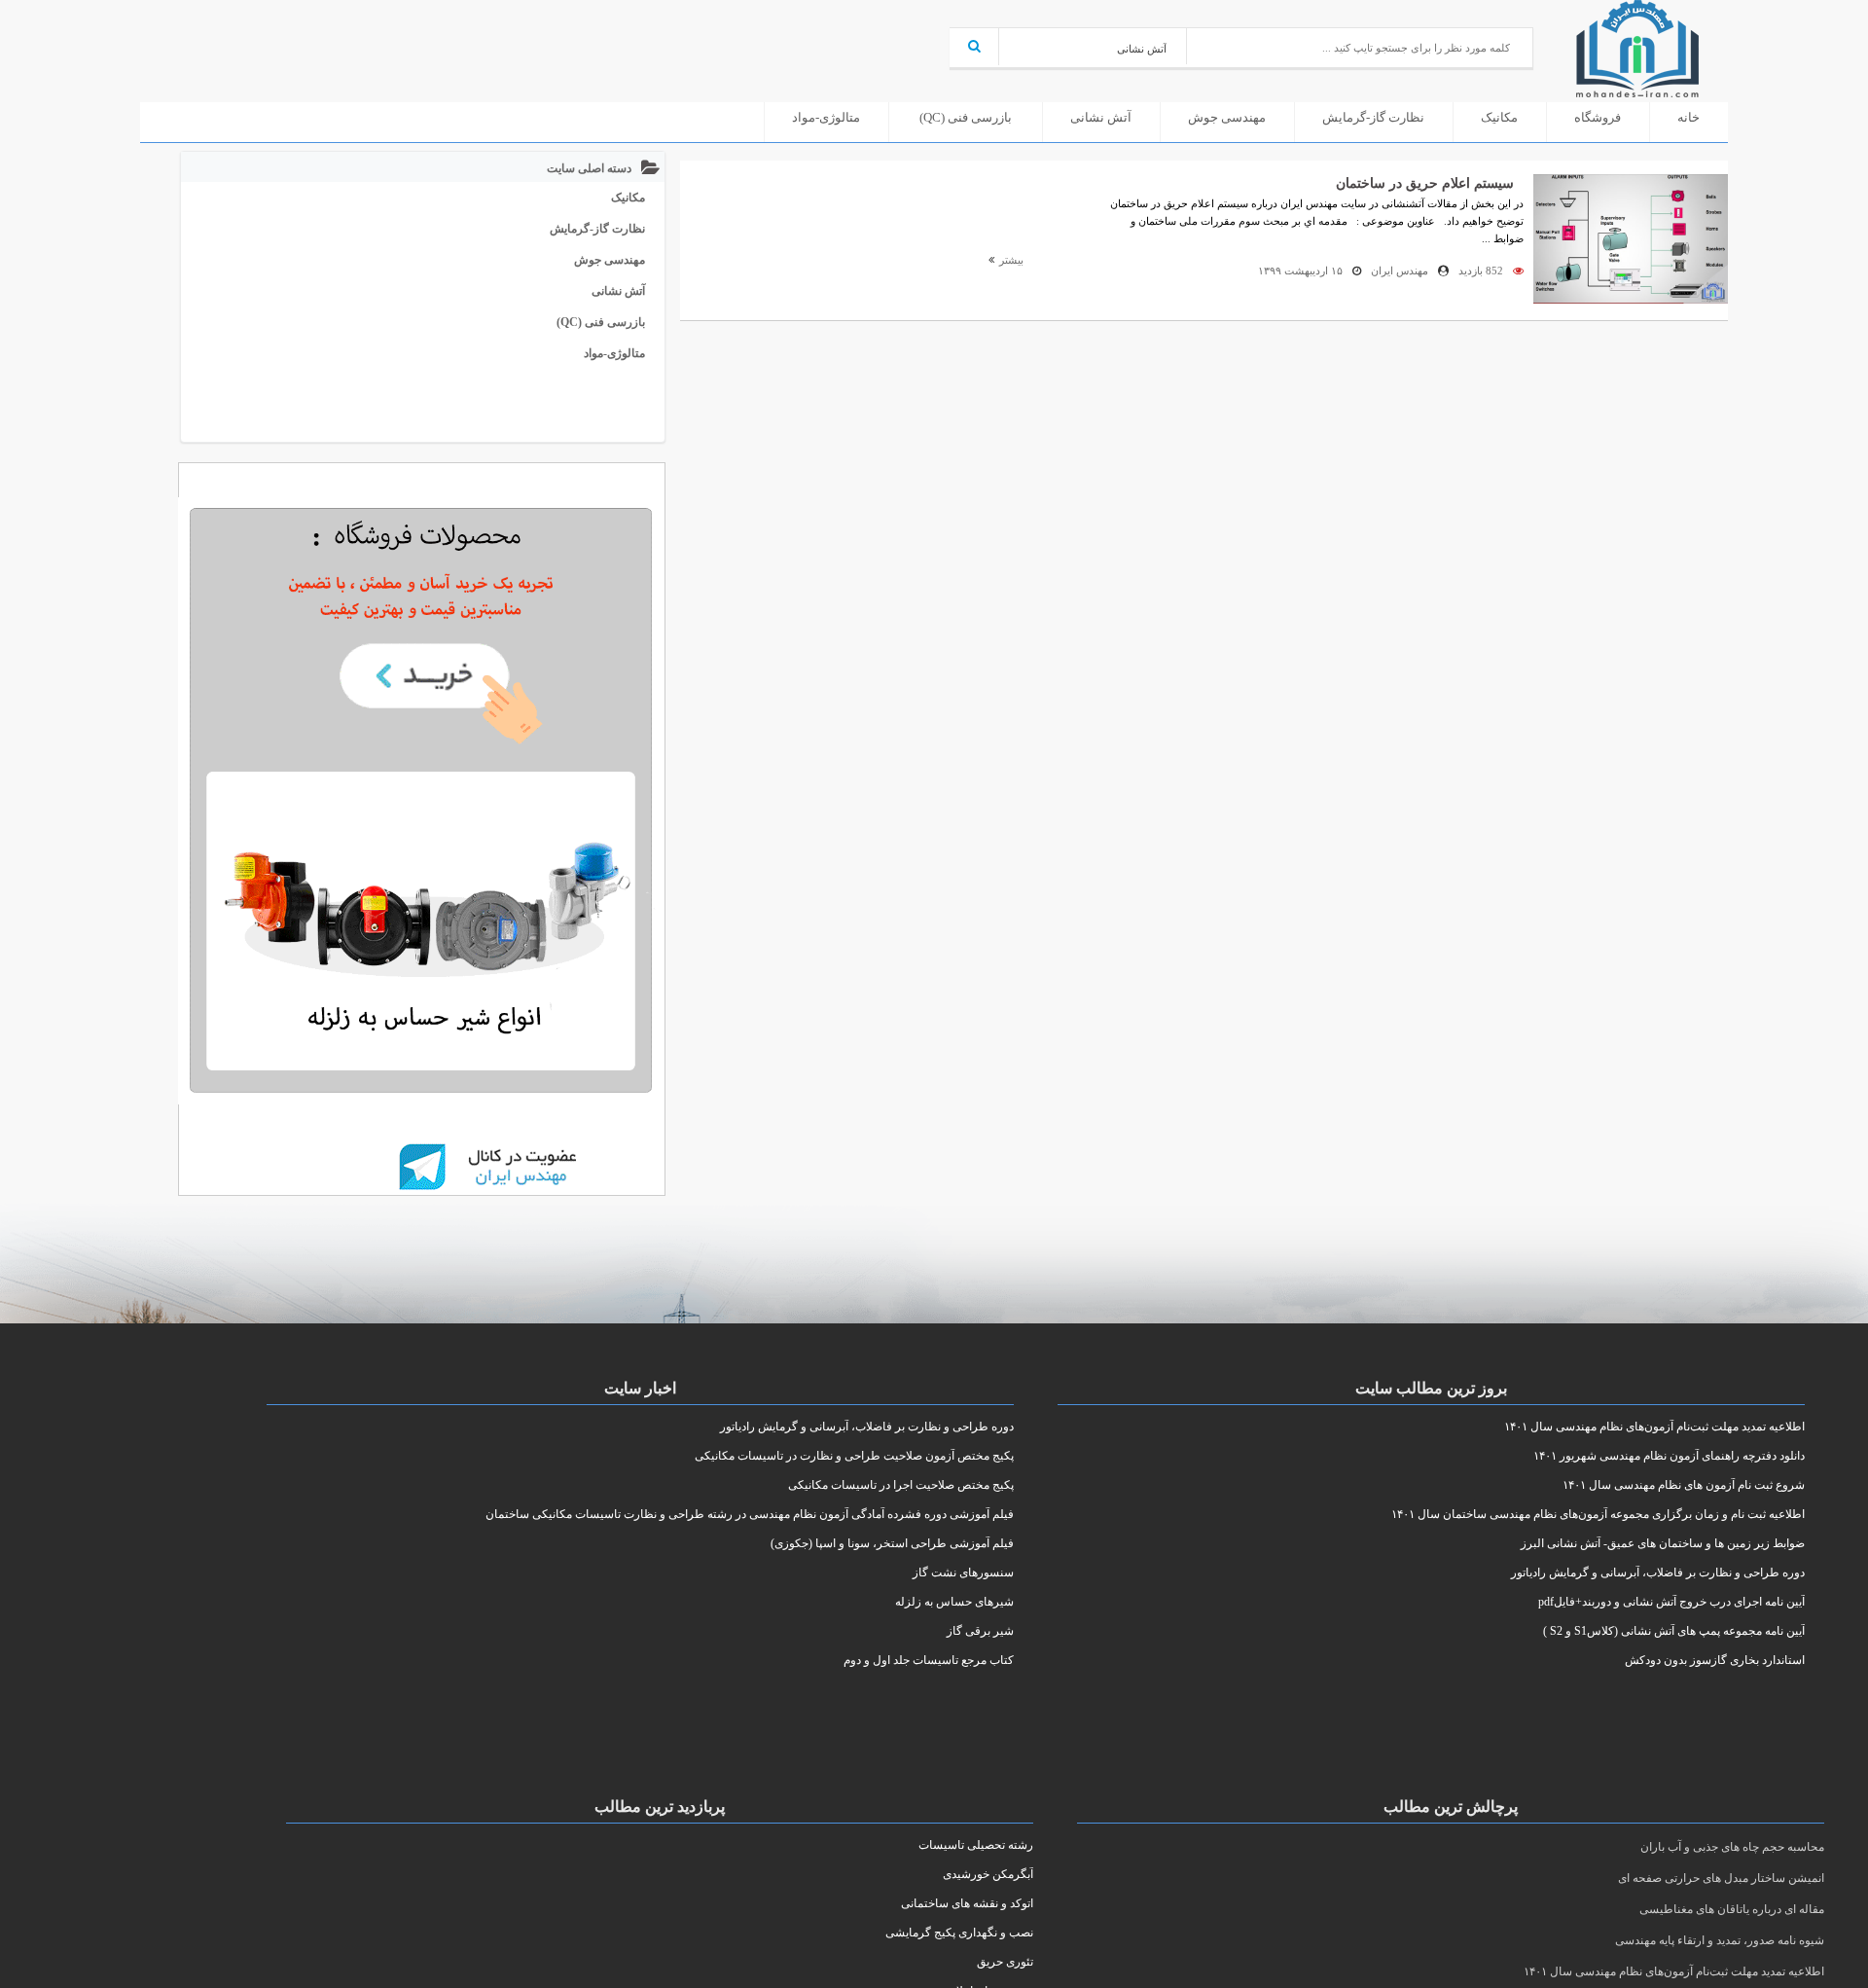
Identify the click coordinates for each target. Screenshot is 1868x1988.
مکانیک (1499, 117)
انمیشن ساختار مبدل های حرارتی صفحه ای (1721, 1878)
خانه (1688, 117)
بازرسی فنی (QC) (966, 117)
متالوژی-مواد (826, 117)
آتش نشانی (1101, 117)
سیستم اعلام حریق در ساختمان (1425, 183)
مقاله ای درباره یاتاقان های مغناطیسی (1732, 1909)
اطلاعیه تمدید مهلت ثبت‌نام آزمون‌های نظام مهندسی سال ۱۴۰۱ (1674, 1971)
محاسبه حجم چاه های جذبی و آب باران (1732, 1847)
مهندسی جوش (1227, 117)
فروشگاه (1598, 117)
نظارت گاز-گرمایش (1373, 117)
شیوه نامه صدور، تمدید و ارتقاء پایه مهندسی (1720, 1940)
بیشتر (1010, 260)
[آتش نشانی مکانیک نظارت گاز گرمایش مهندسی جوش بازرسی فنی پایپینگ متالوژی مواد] (1093, 46)
